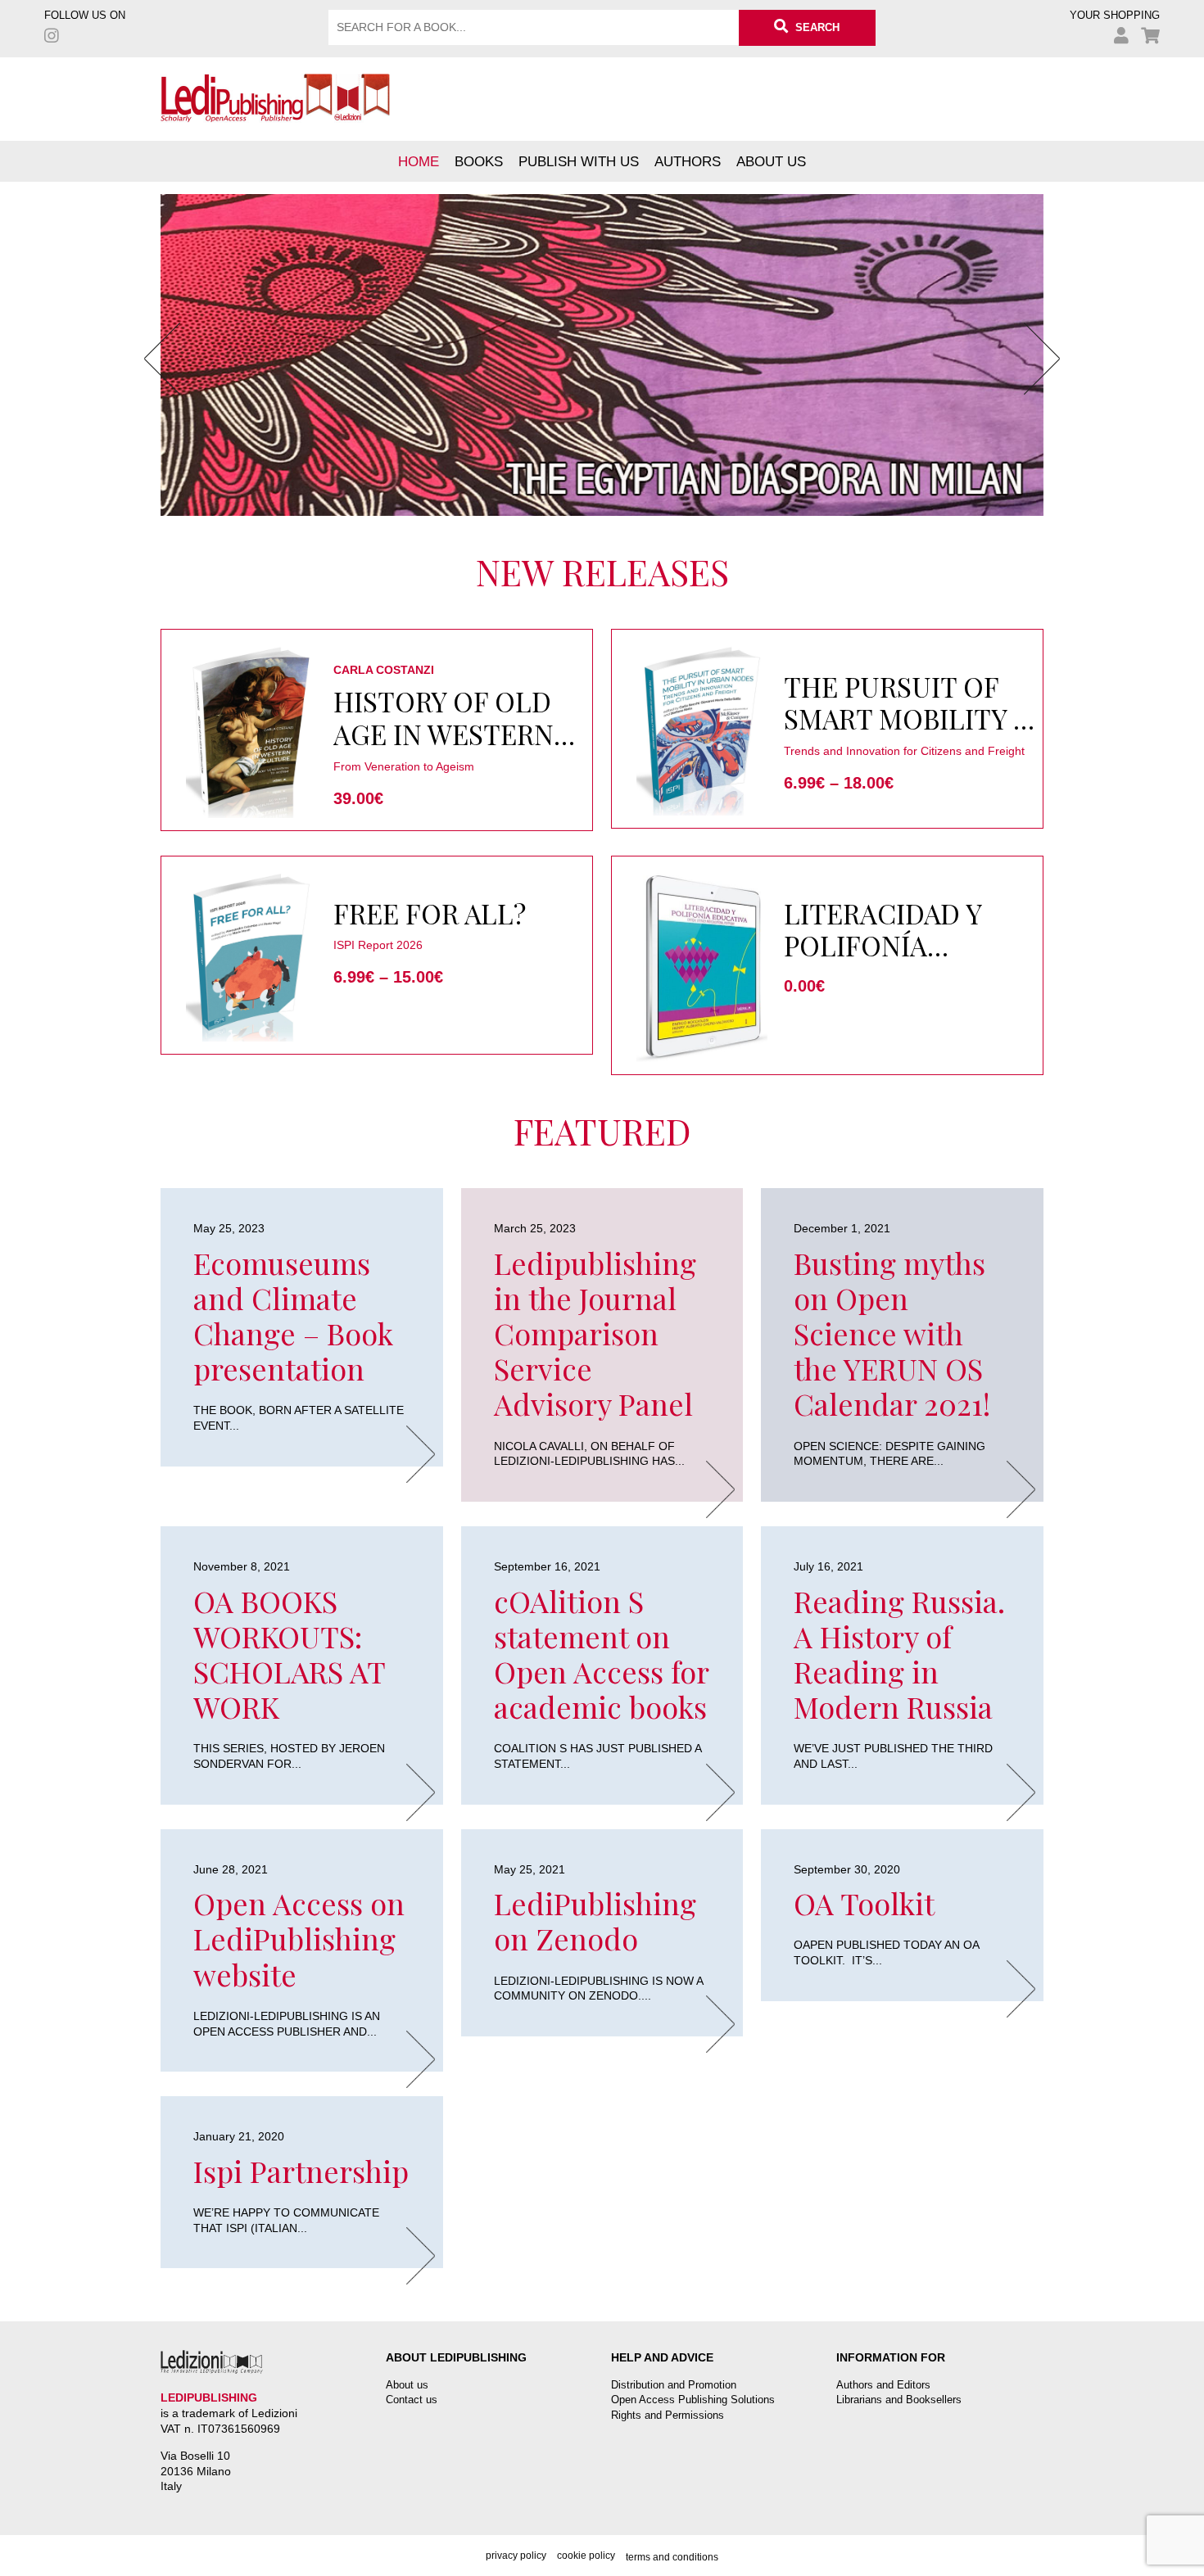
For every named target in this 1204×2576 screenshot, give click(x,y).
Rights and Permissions (668, 2415)
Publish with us (579, 161)
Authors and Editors (883, 2385)
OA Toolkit (864, 1903)
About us (771, 161)
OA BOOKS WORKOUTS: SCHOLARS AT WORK (289, 1654)
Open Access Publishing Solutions (693, 2400)
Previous (162, 359)
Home (419, 161)
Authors (688, 161)
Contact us (412, 2400)
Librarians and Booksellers (899, 2400)
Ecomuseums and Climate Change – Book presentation (293, 1316)
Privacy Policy (516, 2556)
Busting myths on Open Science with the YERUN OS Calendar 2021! (892, 1333)
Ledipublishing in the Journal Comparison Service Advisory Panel (595, 1333)
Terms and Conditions (672, 2557)
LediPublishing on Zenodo (595, 1921)
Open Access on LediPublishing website (299, 1938)
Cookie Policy (586, 2556)
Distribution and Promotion (674, 2385)
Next (1042, 359)
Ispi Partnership (301, 2171)
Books (479, 161)
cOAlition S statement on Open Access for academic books (601, 1654)
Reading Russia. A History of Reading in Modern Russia (899, 1654)
